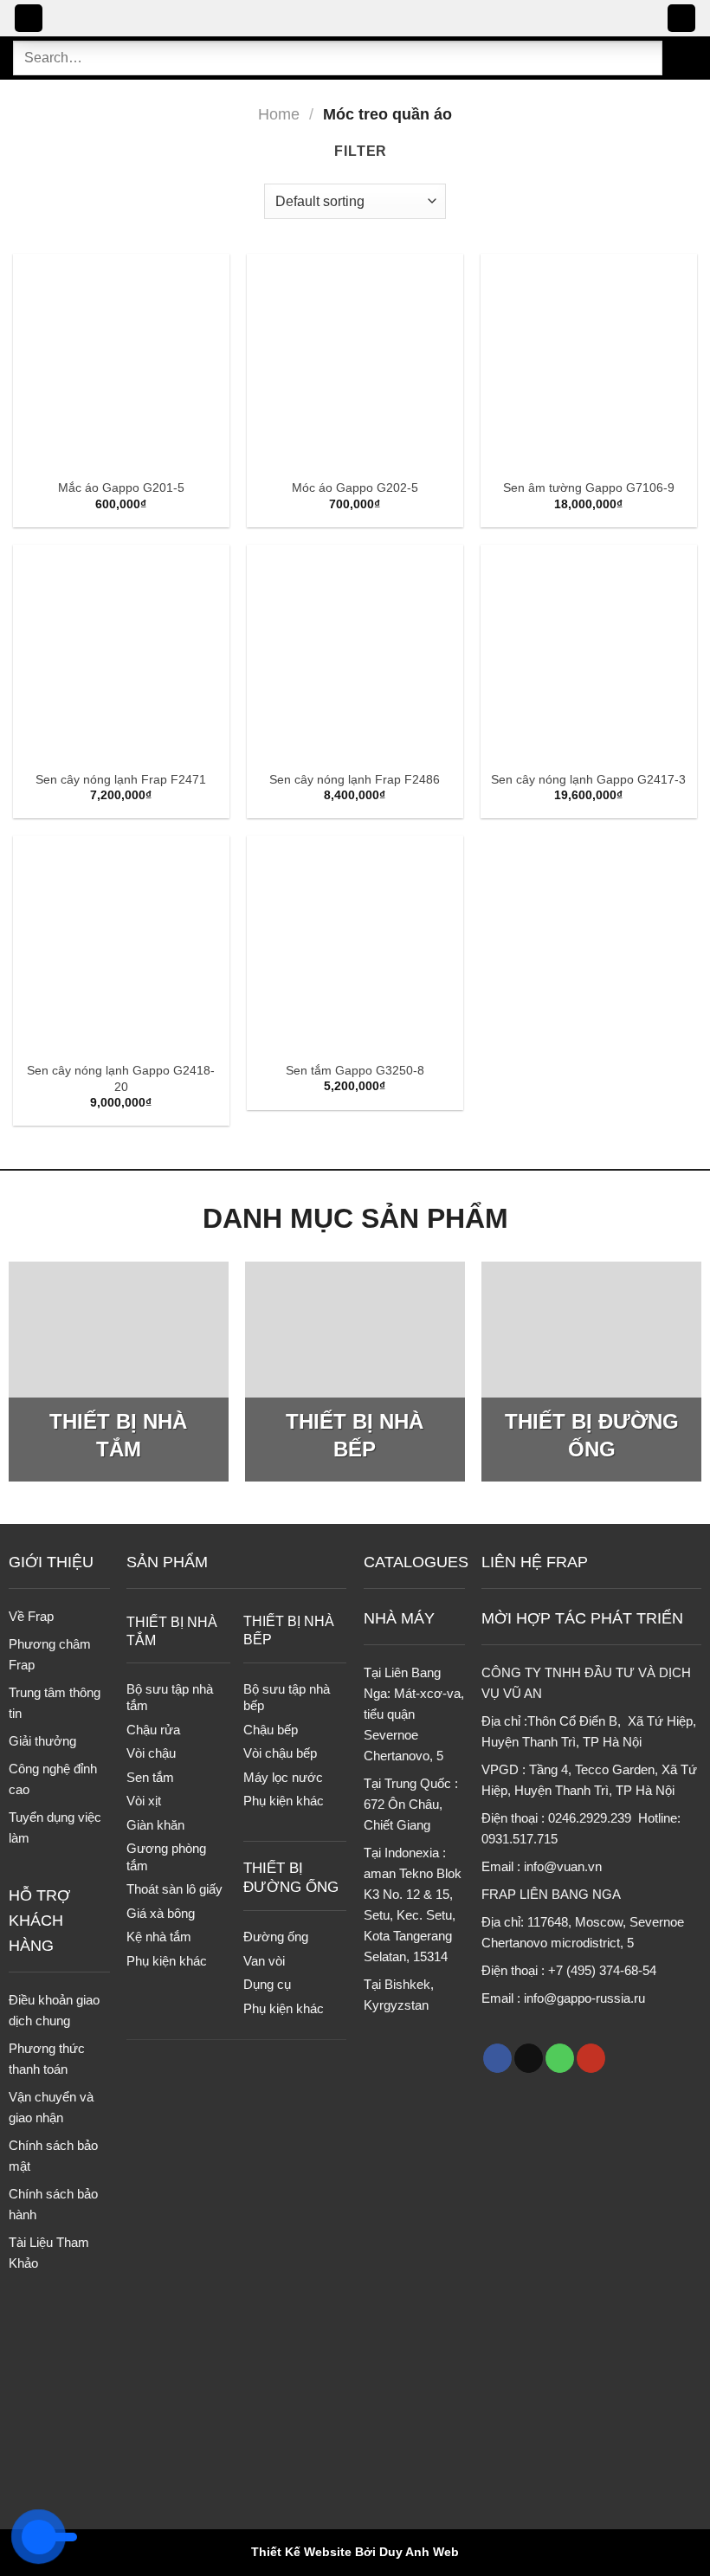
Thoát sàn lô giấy (174, 1889)
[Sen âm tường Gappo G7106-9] (589, 362)
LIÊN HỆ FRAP (535, 1562)
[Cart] (681, 19)
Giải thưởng (42, 1741)
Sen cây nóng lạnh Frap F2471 (121, 779)
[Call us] (560, 2058)
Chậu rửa (153, 1730)
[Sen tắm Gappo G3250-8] (355, 944)
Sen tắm (150, 1777)
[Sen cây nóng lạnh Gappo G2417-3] (589, 653)
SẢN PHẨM (167, 1562)
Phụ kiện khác (167, 1961)
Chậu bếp (271, 1730)
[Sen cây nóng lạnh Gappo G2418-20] (121, 944)
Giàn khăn (155, 1825)
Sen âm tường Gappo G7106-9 (589, 487)
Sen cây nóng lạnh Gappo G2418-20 (121, 1078)
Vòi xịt (144, 1801)
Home (279, 114)
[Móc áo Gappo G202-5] (355, 362)
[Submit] (680, 58)
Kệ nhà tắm (159, 1937)
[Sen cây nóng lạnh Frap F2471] (121, 653)
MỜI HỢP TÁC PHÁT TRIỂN (582, 1618)
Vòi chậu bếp (280, 1753)
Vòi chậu (151, 1753)
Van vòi (264, 1961)
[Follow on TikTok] (529, 2058)
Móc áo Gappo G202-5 (355, 487)
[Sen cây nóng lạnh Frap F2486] (355, 653)
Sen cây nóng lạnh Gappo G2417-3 (588, 779)
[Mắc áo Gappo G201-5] (121, 362)
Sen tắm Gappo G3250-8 (355, 1070)
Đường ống (276, 1937)
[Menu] (29, 19)
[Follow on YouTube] (591, 2058)
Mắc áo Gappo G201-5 (121, 487)
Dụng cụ (267, 1984)
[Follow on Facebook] (497, 2058)
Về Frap (31, 1616)
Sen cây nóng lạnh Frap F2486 (355, 779)
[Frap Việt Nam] (355, 19)
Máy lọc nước (283, 1777)
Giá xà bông (161, 1913)
